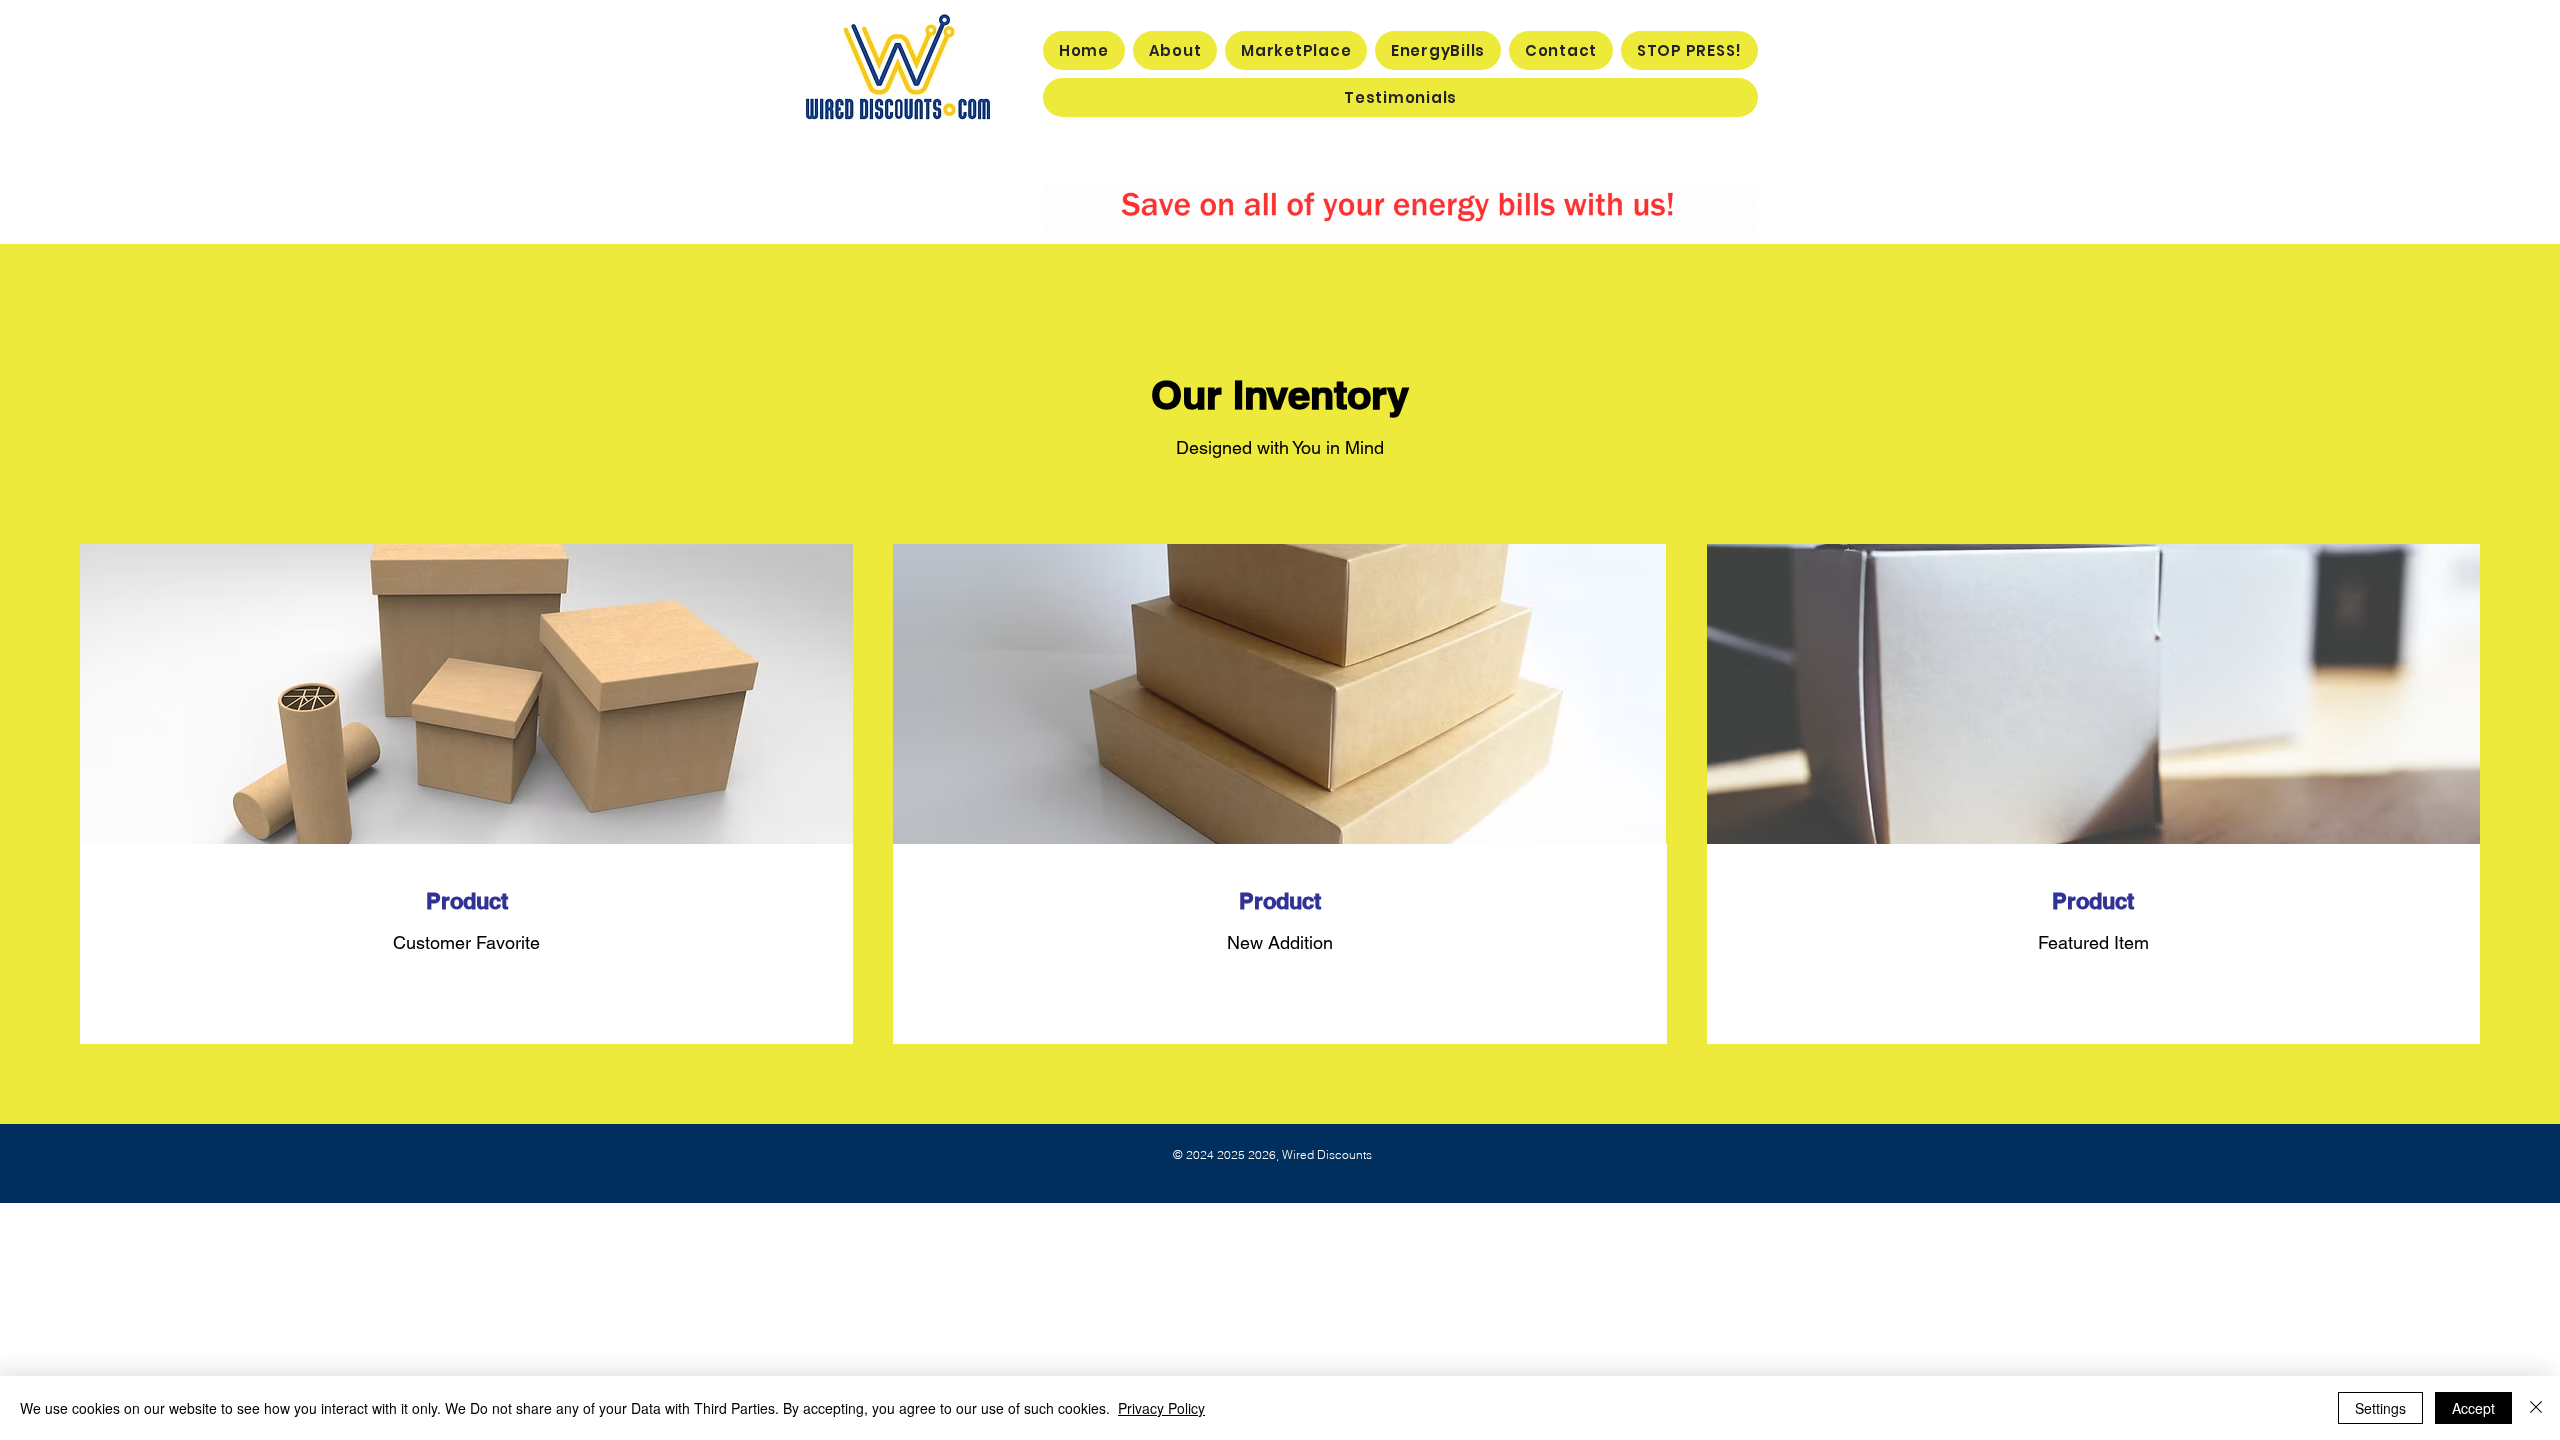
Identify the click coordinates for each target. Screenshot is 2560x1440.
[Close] (2536, 1408)
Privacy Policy (1161, 1408)
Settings (2380, 1408)
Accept (2473, 1408)
